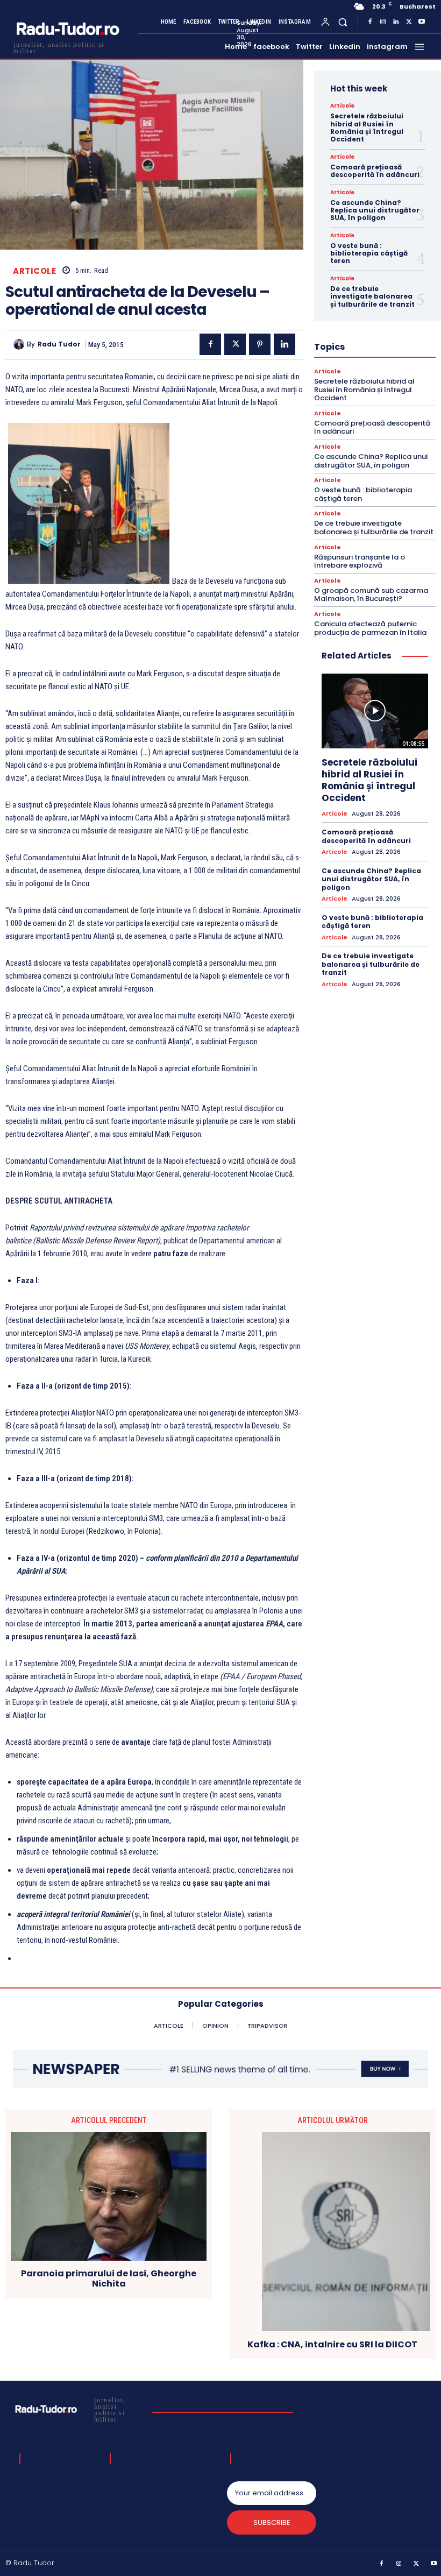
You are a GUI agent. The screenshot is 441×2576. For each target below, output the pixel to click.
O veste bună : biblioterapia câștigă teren (369, 253)
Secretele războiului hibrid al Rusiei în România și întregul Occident (367, 128)
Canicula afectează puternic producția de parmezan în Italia (370, 628)
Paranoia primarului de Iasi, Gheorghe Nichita (109, 2278)
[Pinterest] (260, 344)
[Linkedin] (396, 22)
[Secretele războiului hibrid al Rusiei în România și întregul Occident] (375, 711)
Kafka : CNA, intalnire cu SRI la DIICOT (332, 2344)
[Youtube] (422, 22)
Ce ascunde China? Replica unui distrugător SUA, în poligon (375, 210)
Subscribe (272, 2522)
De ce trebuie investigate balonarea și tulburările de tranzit (372, 296)
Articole (34, 271)
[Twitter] (409, 22)
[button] (343, 22)
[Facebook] (370, 22)
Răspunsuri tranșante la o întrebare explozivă (360, 561)
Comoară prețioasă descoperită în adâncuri (375, 171)
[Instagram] (383, 22)
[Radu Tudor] (20, 344)
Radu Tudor (59, 344)
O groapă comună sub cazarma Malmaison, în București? (371, 595)
